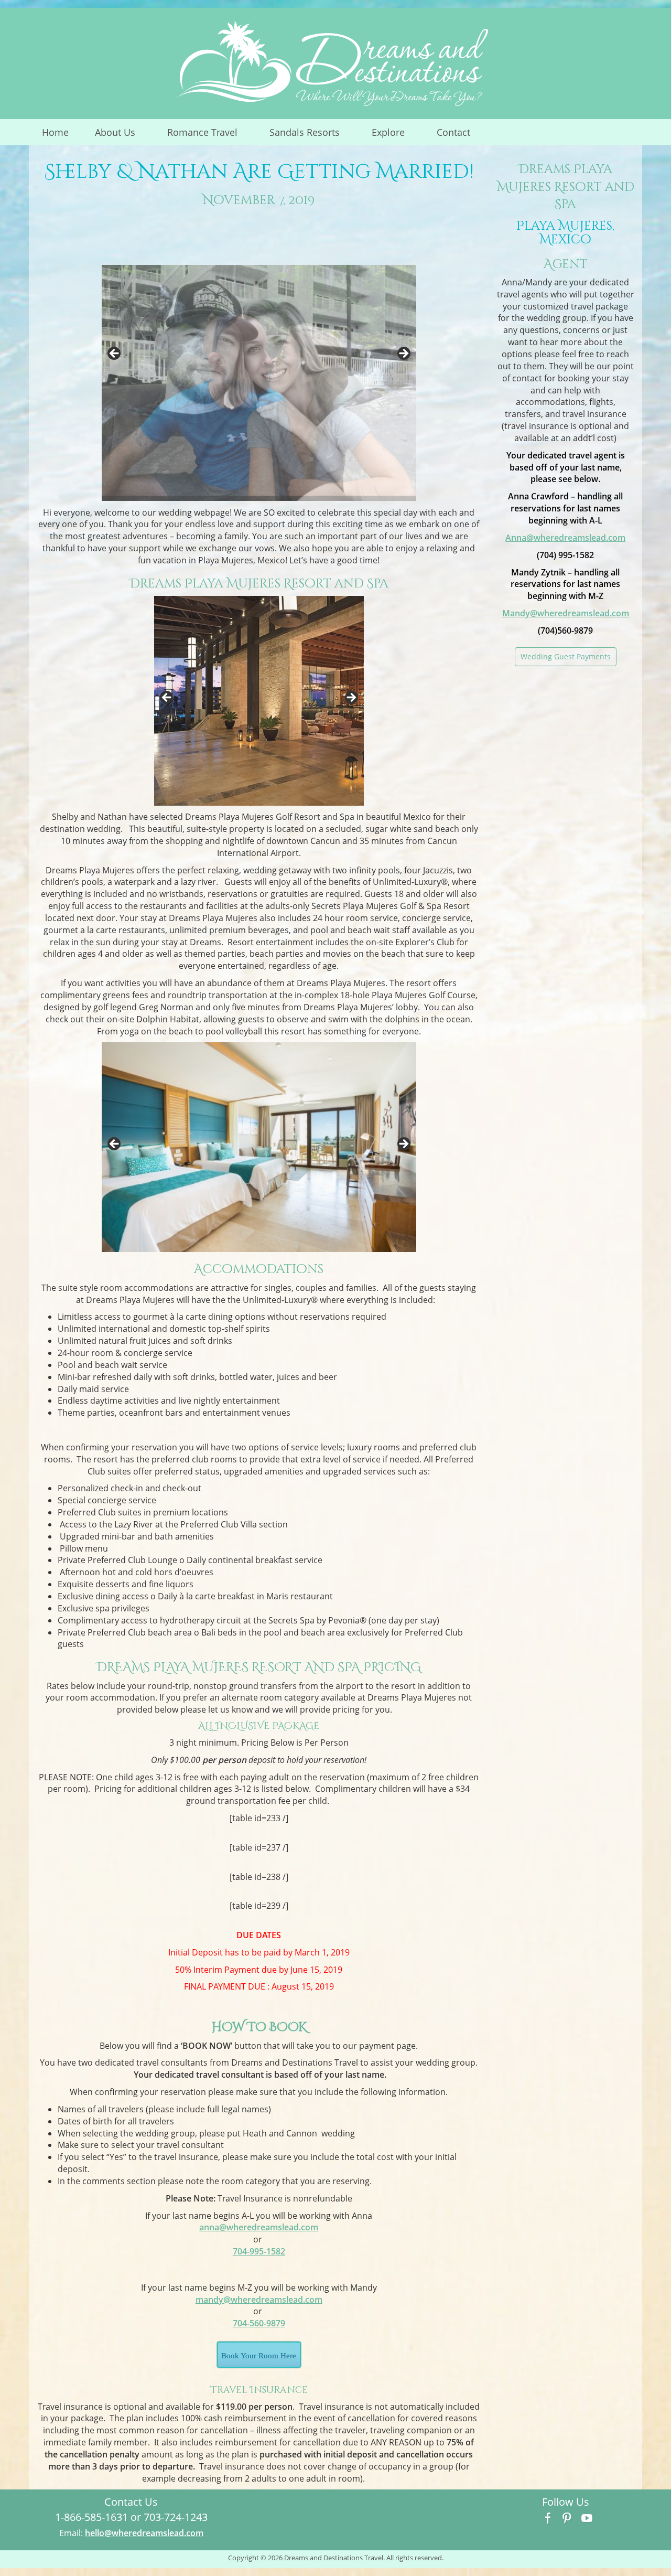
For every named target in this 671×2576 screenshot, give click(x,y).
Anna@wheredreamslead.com (565, 538)
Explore (395, 135)
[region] (259, 357)
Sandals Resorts (311, 135)
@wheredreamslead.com (259, 2227)
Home (55, 132)
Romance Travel (209, 135)
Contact (453, 132)
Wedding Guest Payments (566, 656)
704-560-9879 (259, 2323)
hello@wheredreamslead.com (144, 2533)
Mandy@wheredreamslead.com (566, 613)
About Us (122, 135)
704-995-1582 (259, 2251)
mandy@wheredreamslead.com (259, 2300)
